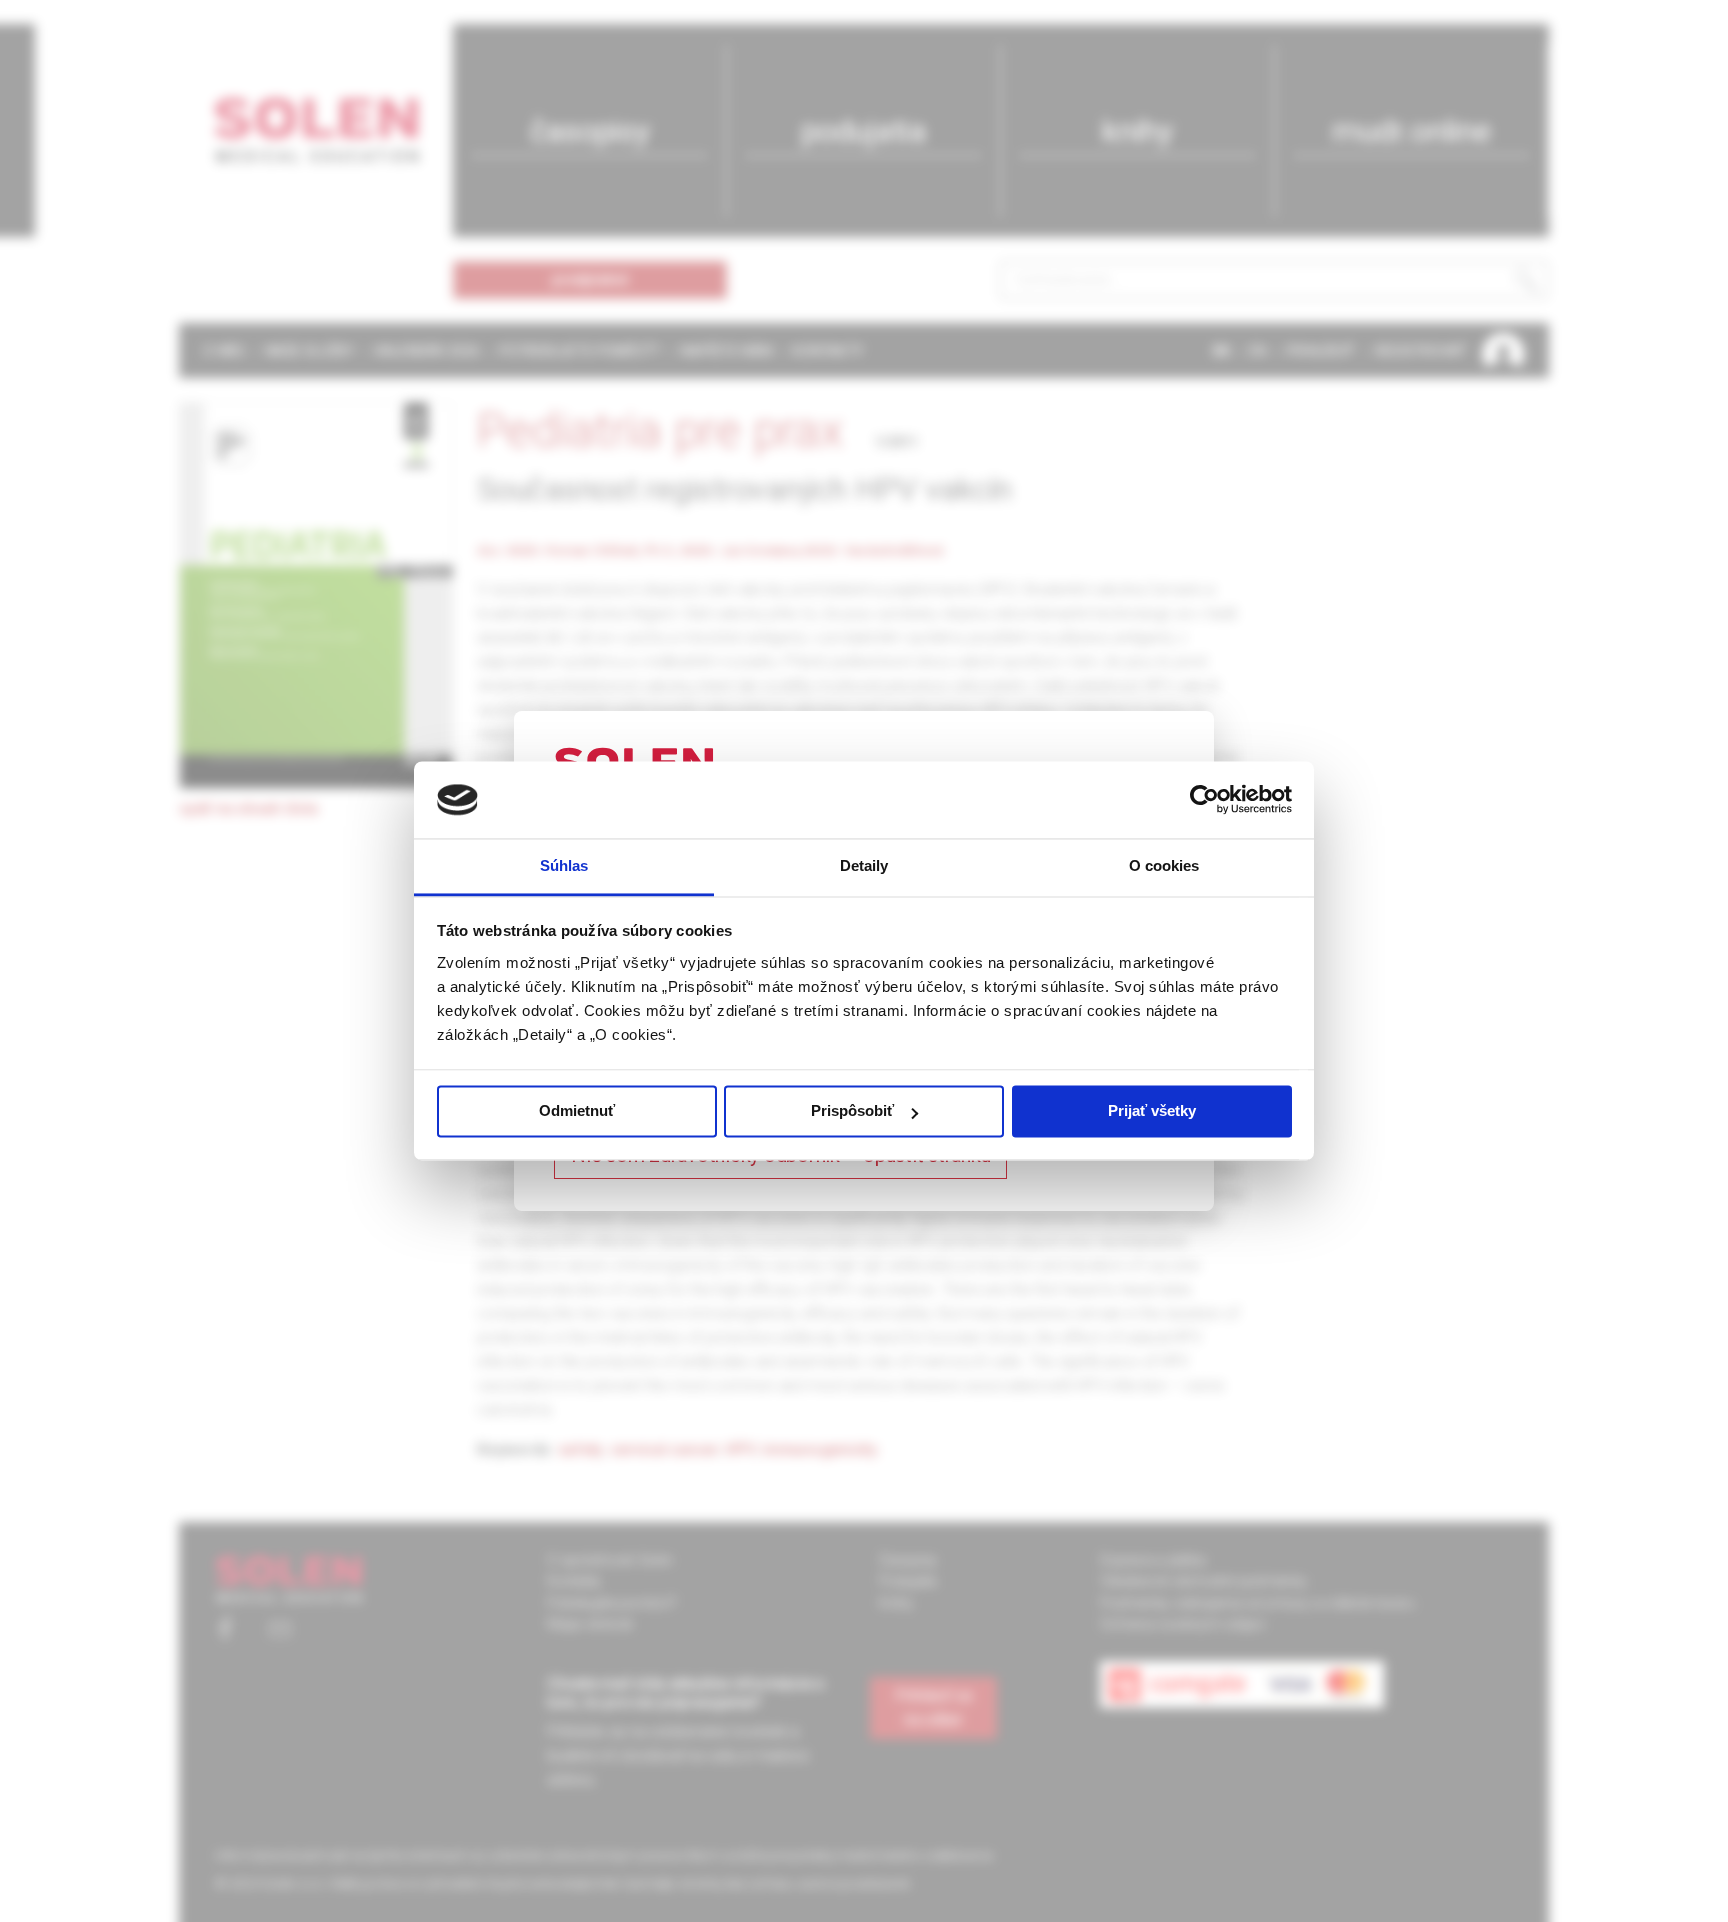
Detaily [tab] (864, 865)
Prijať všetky (1152, 1111)
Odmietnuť (577, 1111)
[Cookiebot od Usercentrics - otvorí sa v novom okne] (1204, 800)
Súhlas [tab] (564, 865)
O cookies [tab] (1164, 865)
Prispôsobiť (852, 1111)
